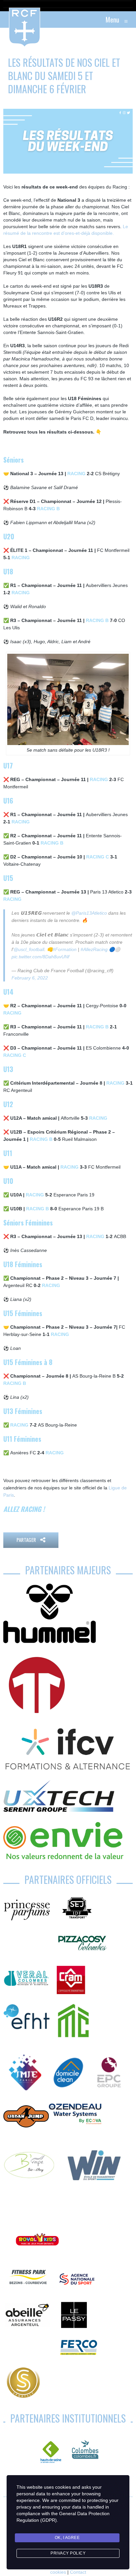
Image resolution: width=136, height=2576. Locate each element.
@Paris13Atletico (89, 913)
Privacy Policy (68, 2553)
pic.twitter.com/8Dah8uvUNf (40, 957)
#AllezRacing (94, 949)
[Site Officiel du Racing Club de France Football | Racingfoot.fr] (7, 20)
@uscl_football (29, 949)
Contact (78, 2572)
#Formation (65, 949)
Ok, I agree (67, 2538)
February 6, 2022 (30, 978)
